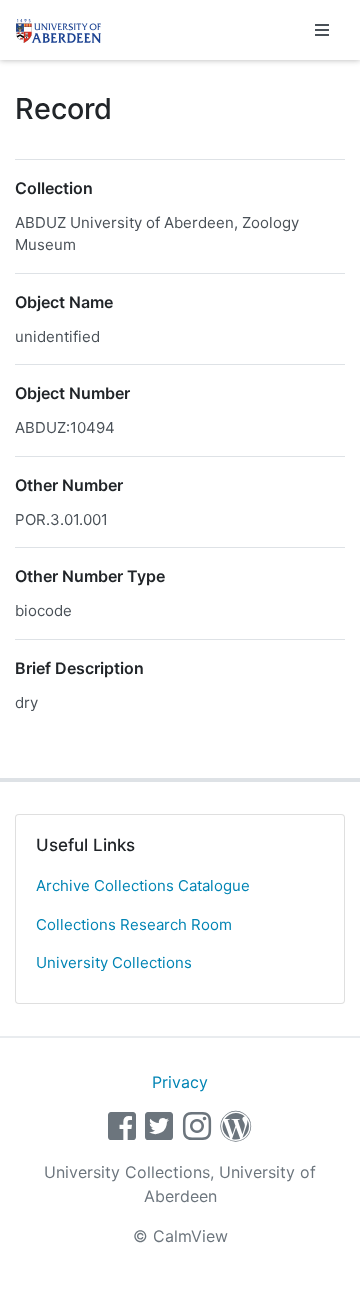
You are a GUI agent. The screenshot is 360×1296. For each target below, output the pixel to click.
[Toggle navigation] (322, 30)
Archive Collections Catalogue (143, 885)
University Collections (114, 962)
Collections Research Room (134, 924)
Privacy (180, 1082)
